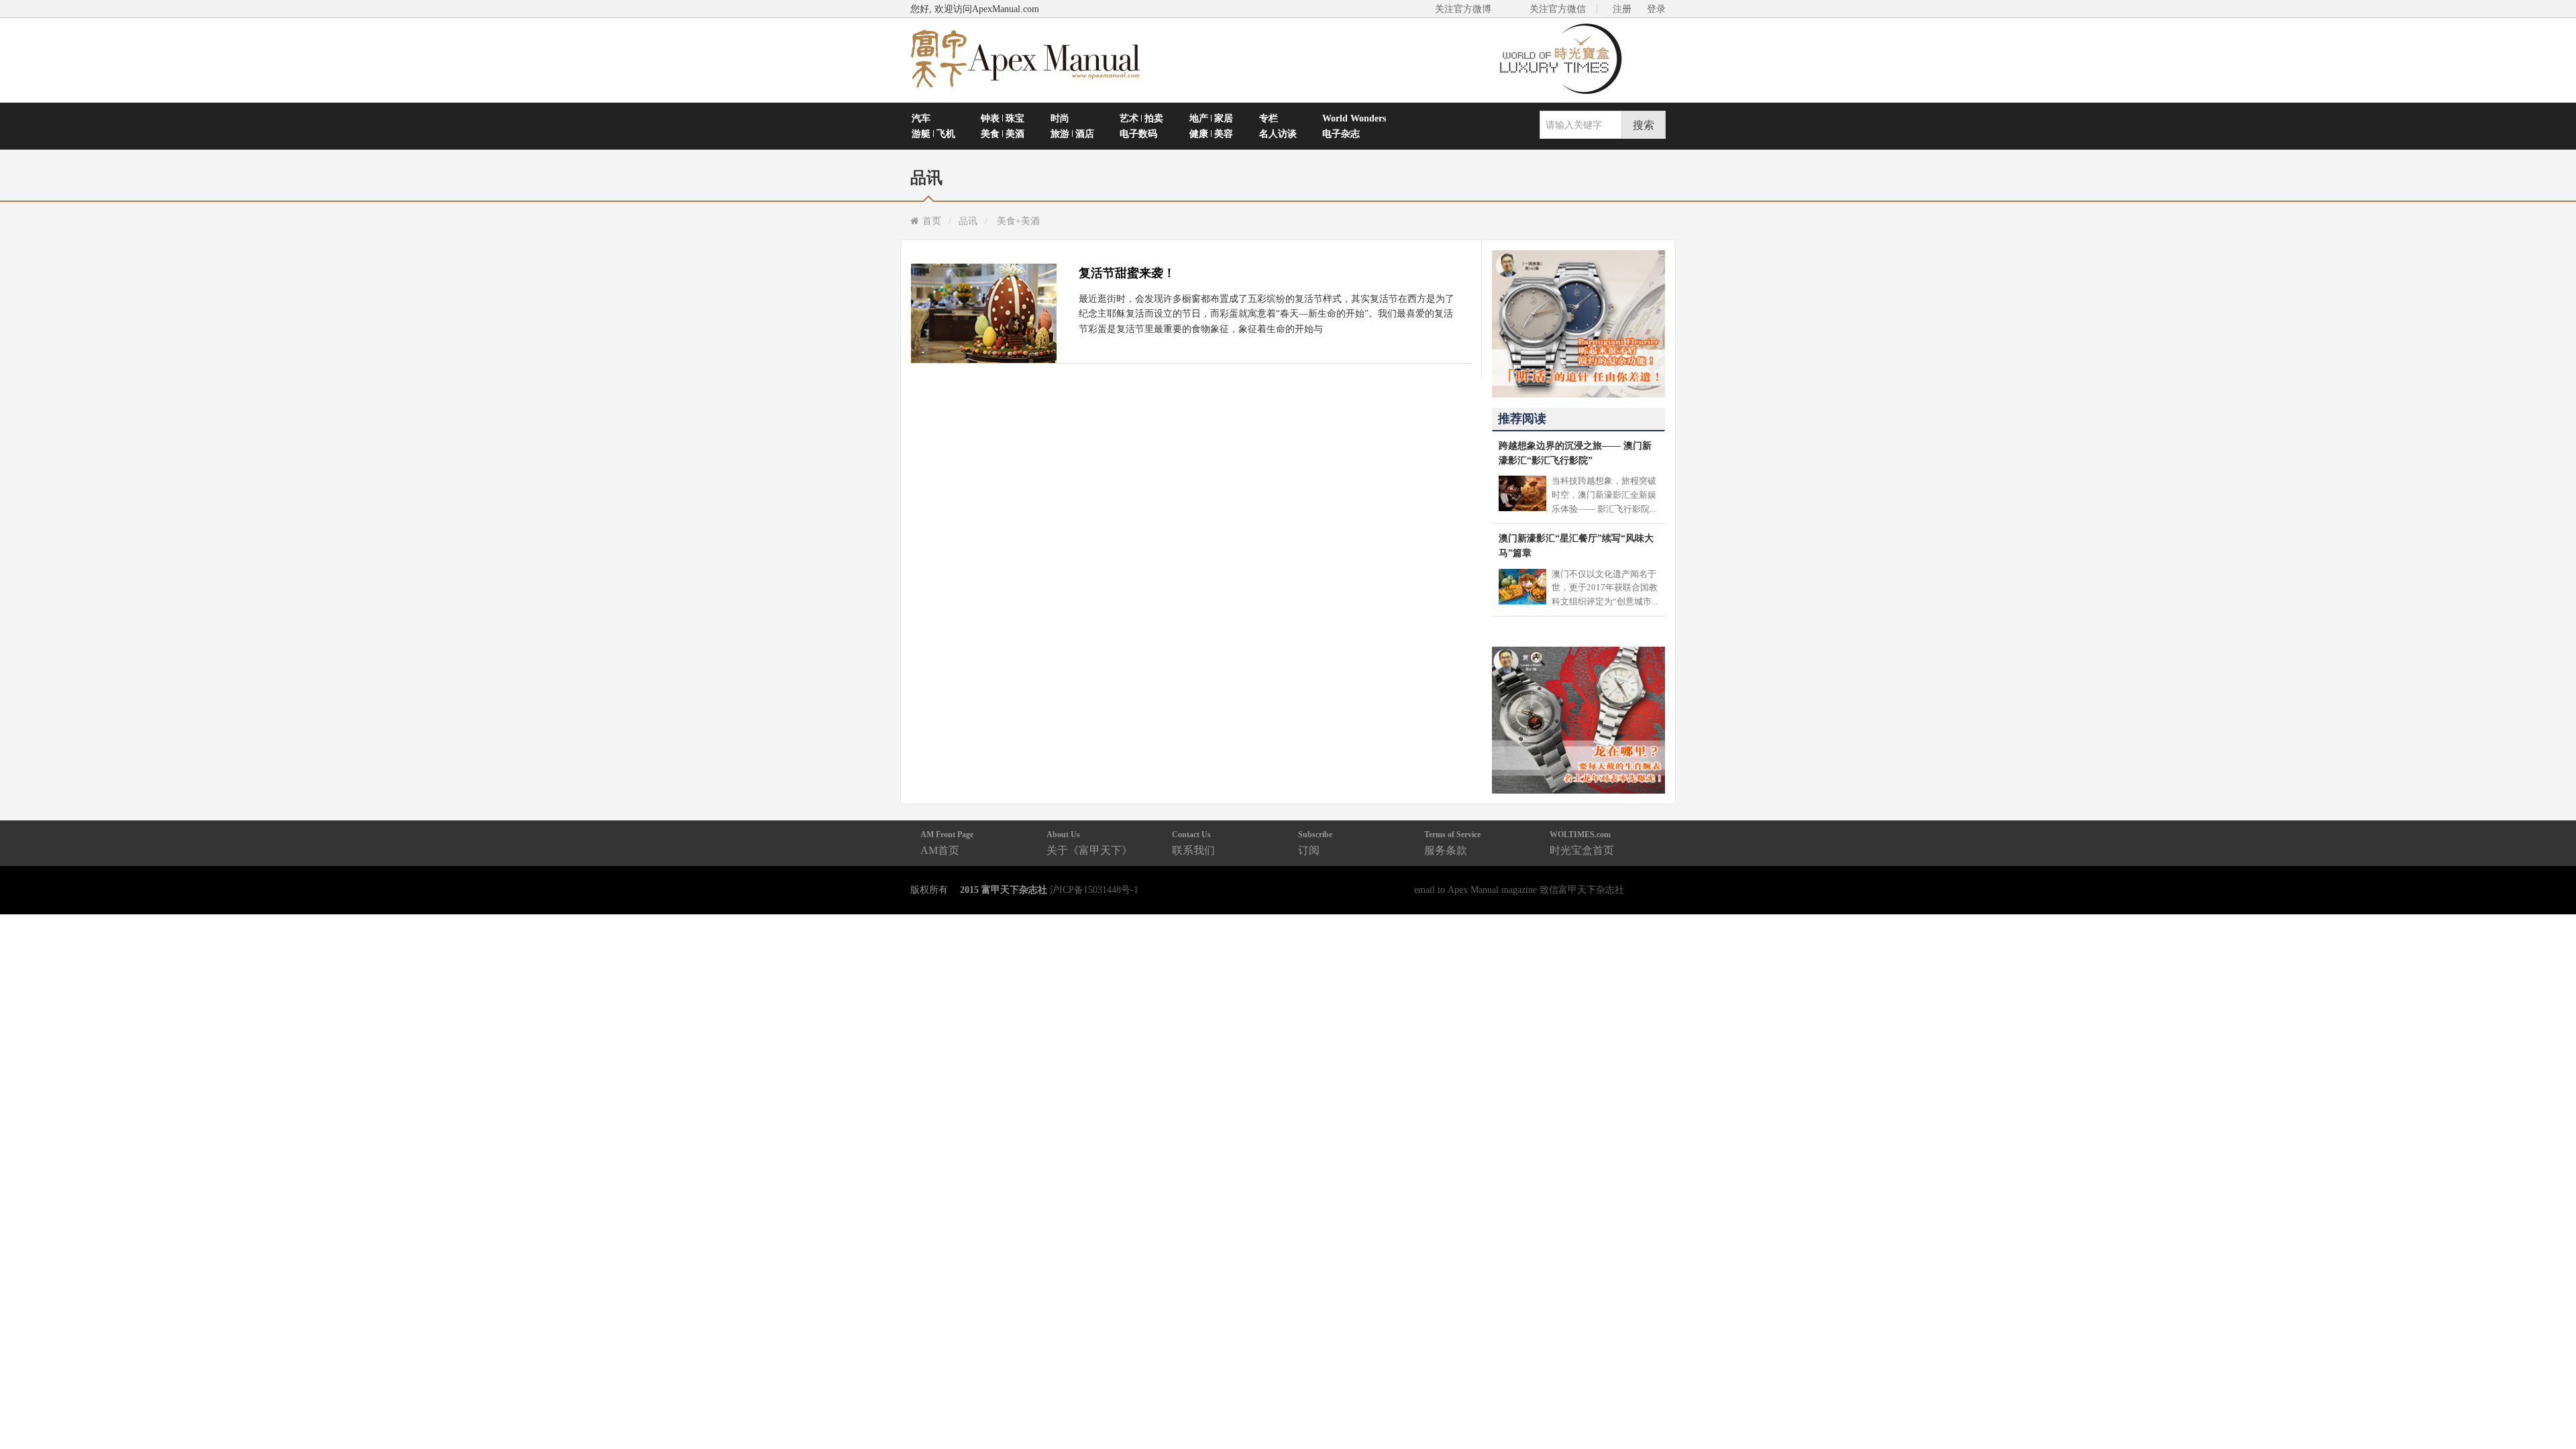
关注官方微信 (1558, 9)
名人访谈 (1278, 133)
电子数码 (1138, 133)
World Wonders (1354, 118)
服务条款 (1452, 843)
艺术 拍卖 (1141, 118)
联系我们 (1193, 843)
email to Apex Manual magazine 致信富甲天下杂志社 (1519, 890)
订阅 (1315, 843)
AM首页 (947, 843)
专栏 (1269, 118)
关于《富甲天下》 (1089, 843)
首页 (932, 221)
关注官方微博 (1463, 9)
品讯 (968, 221)
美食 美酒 (1003, 133)
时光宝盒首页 (1582, 843)
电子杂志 (1341, 133)
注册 (1622, 9)
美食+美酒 (1018, 221)
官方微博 (2550, 1407)
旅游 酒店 (1072, 133)
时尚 (1060, 118)
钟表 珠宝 (1003, 118)
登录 (1656, 9)
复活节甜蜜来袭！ (1127, 273)
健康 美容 (1211, 133)
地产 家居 (1211, 118)
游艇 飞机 (933, 133)
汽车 (921, 118)
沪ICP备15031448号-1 (1094, 890)
